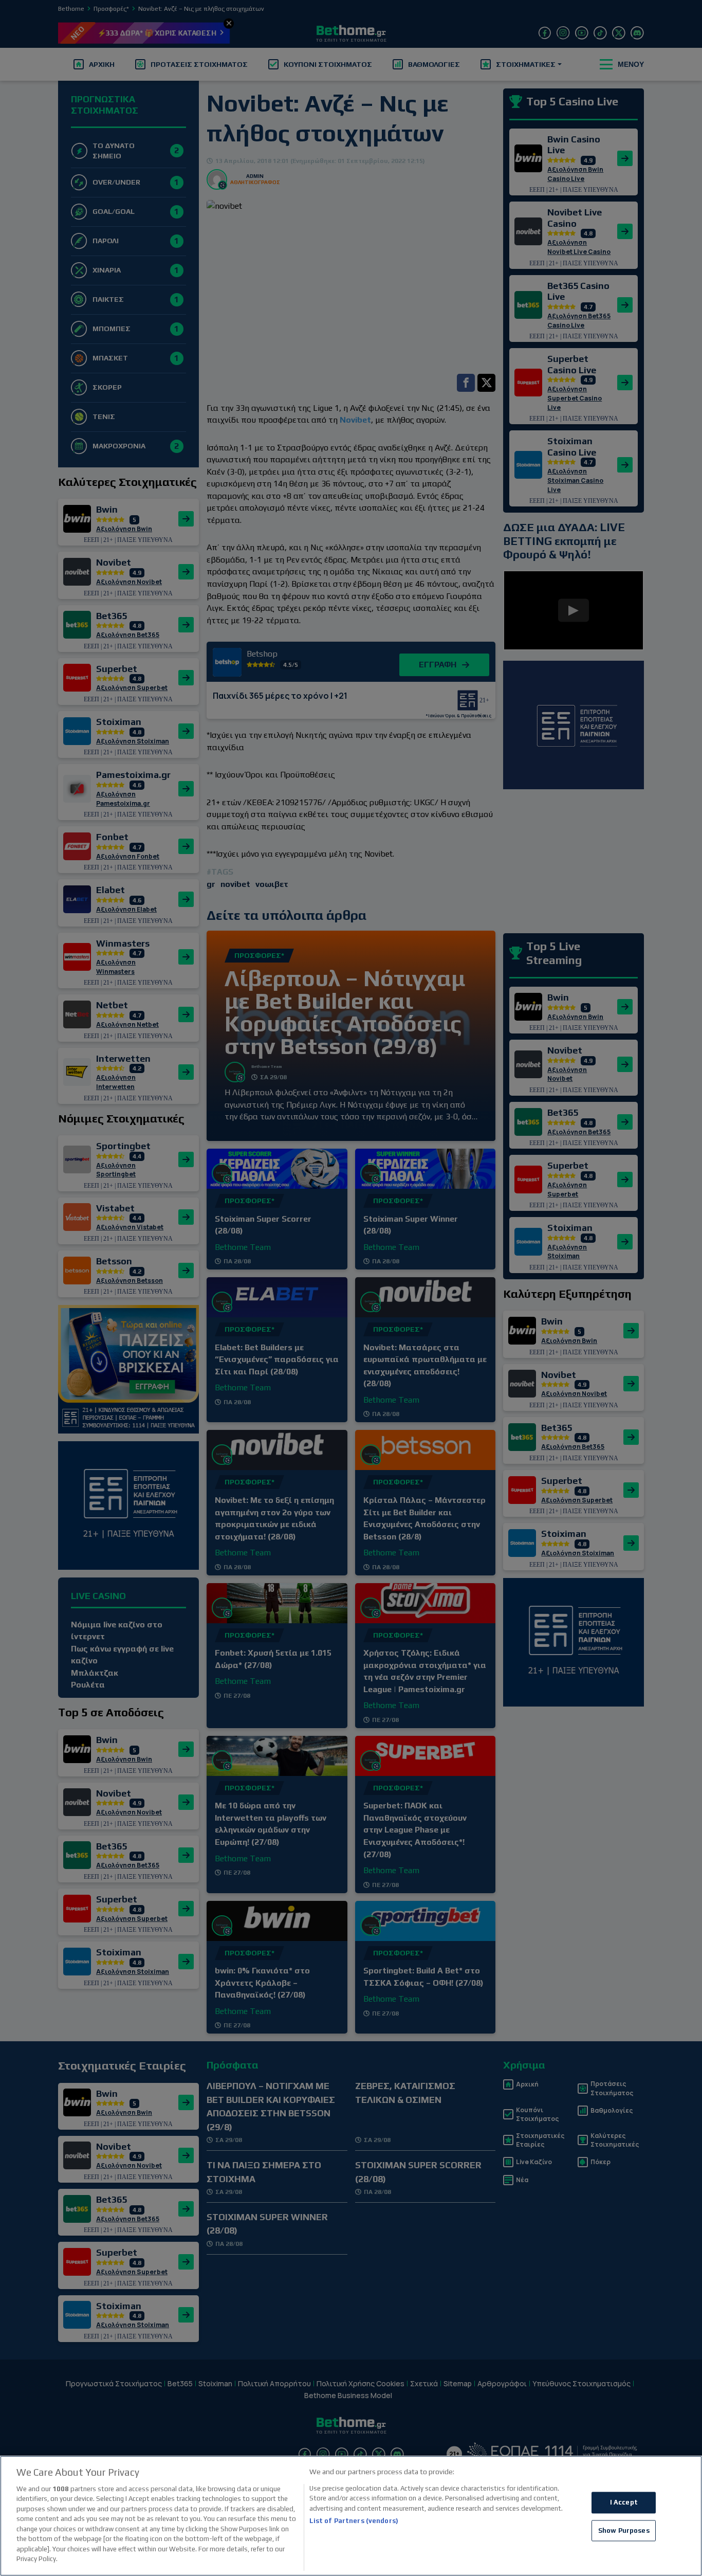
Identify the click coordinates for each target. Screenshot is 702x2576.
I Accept (624, 2502)
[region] (351, 2516)
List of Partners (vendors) (354, 2521)
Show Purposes (624, 2530)
